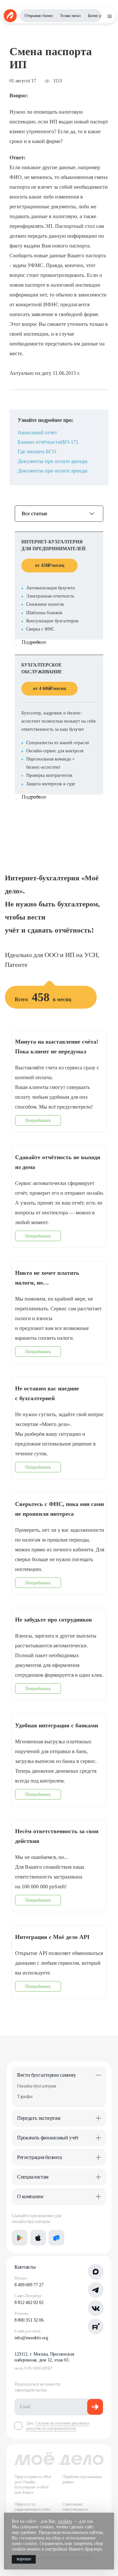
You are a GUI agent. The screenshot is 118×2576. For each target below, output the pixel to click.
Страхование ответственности (75, 2507)
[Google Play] (20, 2238)
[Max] (96, 2272)
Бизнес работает (100, 16)
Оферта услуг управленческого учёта (32, 2507)
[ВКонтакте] (96, 2308)
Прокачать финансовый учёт (48, 2138)
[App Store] (38, 2238)
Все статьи (34, 514)
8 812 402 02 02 (29, 2303)
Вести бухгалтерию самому (46, 2075)
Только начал (70, 16)
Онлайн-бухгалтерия (37, 2086)
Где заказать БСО (37, 451)
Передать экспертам (39, 2118)
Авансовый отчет (37, 432)
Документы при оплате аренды (53, 461)
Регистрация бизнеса (39, 2157)
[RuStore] (56, 2238)
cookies (65, 2521)
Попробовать (38, 1120)
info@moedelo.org (31, 2338)
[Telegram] (96, 2290)
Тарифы (25, 2096)
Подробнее (34, 642)
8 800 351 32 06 (29, 2320)
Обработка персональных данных (82, 2479)
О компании (30, 2196)
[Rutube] (96, 2327)
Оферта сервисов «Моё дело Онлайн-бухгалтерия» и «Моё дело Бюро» (33, 2485)
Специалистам (33, 2177)
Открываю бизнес (39, 16)
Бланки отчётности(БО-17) (48, 442)
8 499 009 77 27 (29, 2285)
